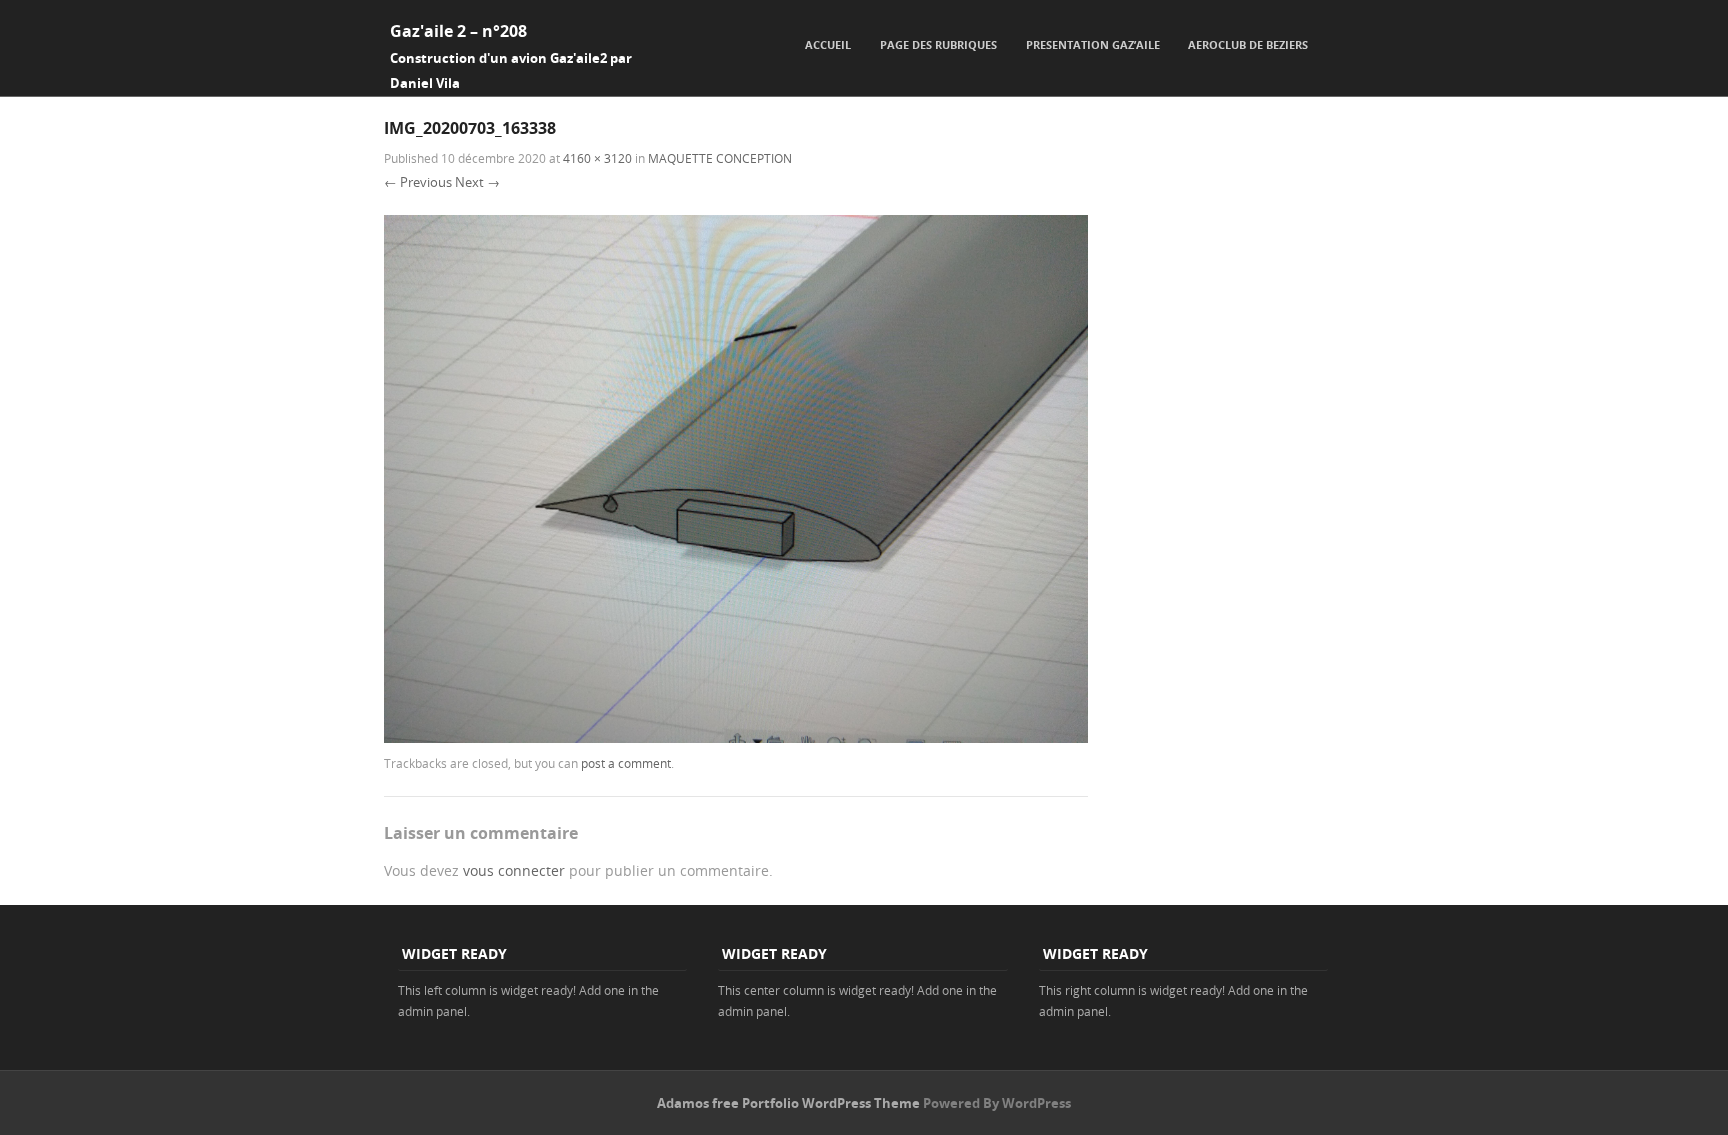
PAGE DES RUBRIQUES (938, 44)
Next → (477, 182)
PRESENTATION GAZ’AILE (1093, 44)
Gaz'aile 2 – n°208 (458, 31)
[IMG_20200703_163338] (736, 737)
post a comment (626, 763)
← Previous (418, 182)
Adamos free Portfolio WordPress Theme (788, 1103)
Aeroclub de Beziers (1248, 44)
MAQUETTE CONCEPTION (720, 158)
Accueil (828, 44)
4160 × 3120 (597, 158)
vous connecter (514, 870)
